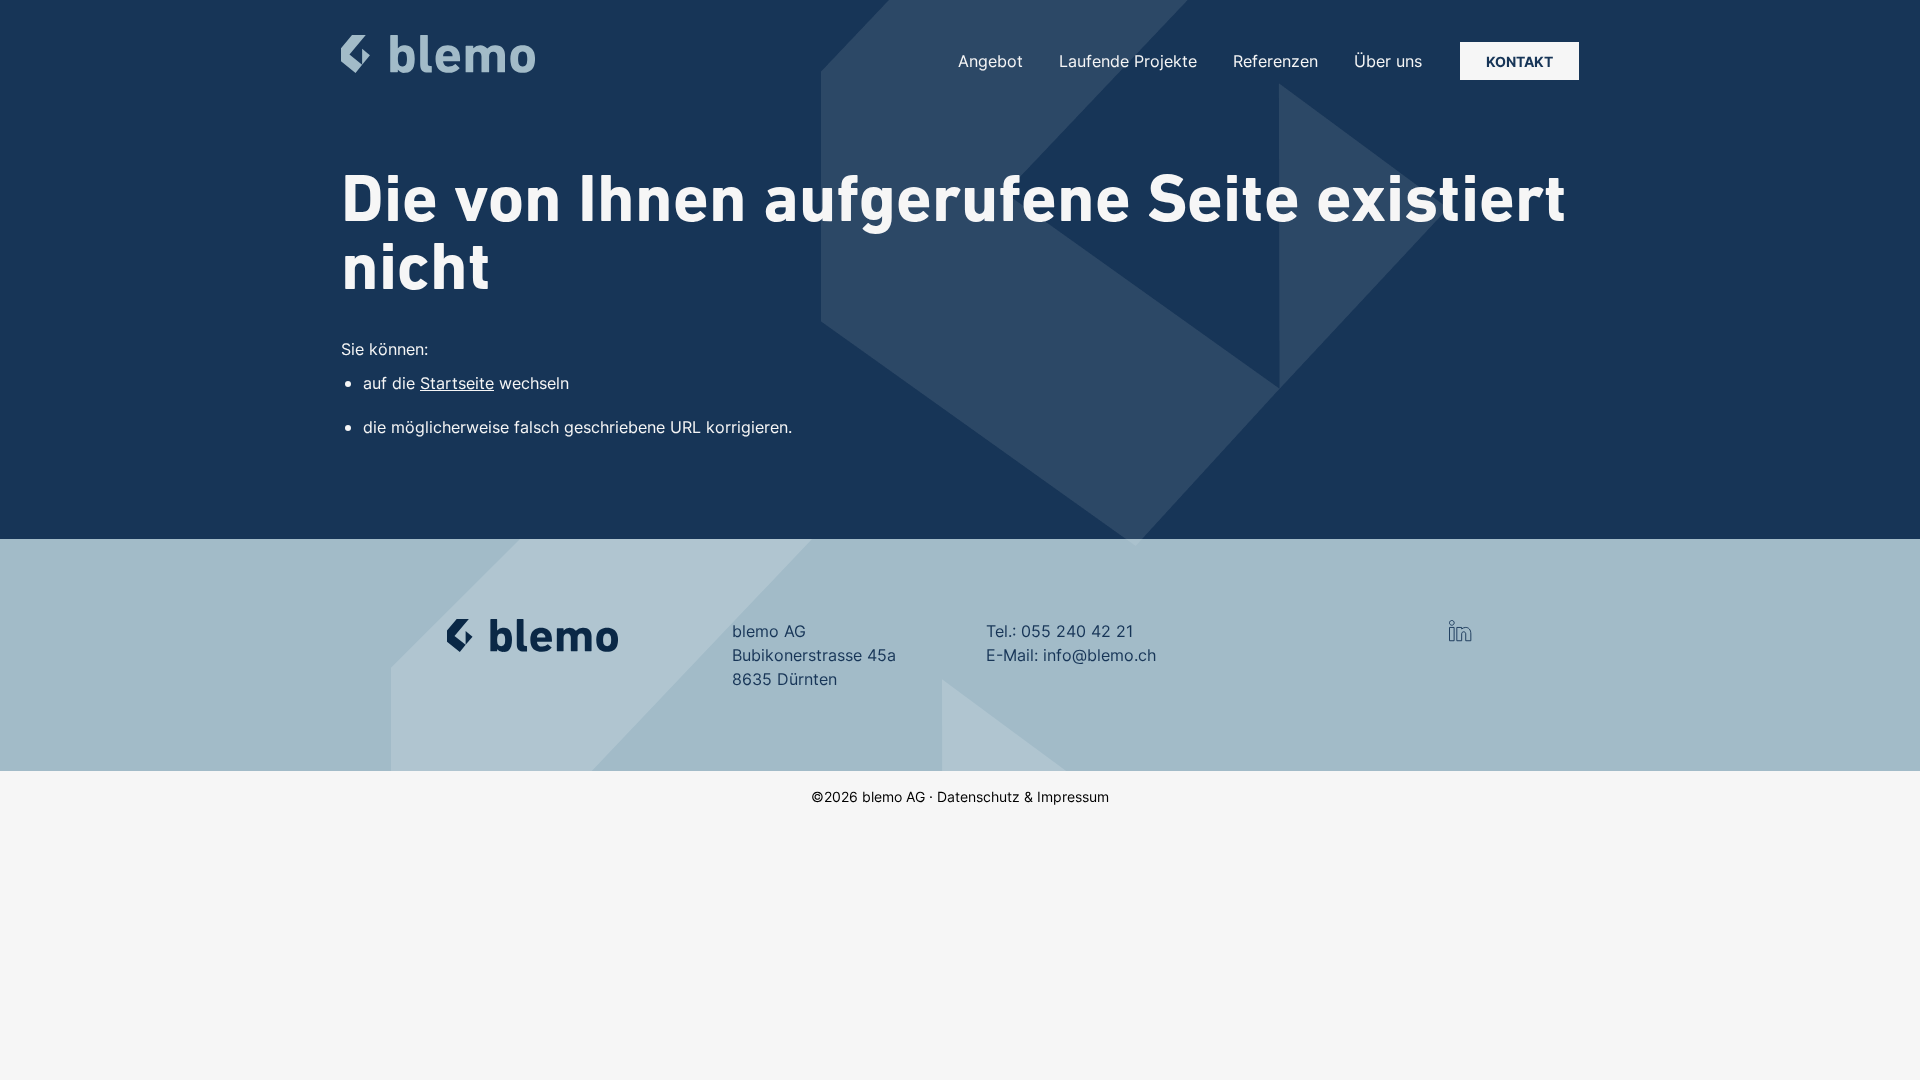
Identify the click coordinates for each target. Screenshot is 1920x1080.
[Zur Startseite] (438, 54)
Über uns (1388, 61)
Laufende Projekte (1128, 61)
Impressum (1073, 796)
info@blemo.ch (1099, 655)
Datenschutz (978, 796)
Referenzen (1275, 61)
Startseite (457, 383)
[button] (1460, 631)
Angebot (990, 61)
